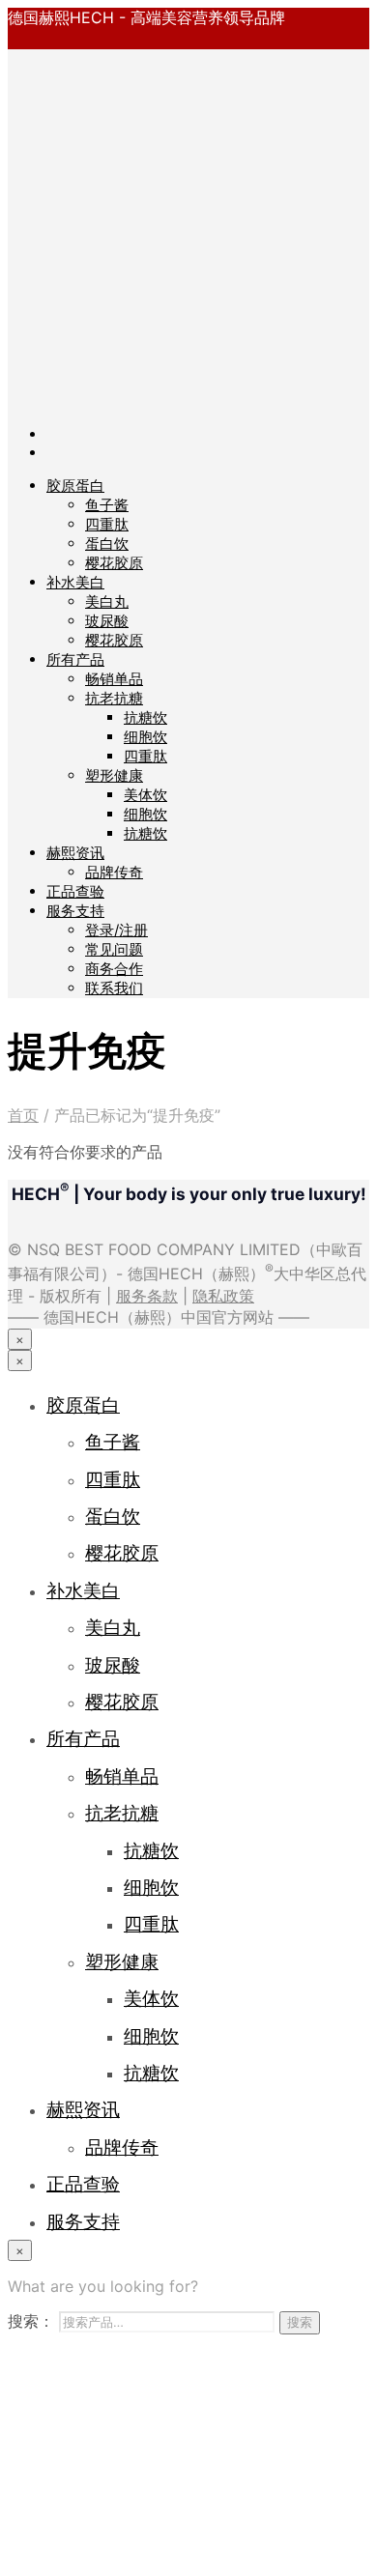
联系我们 (114, 988)
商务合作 (114, 969)
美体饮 (145, 795)
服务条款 (147, 1296)
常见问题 (114, 949)
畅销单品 (114, 679)
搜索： (31, 2321)
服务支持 (75, 911)
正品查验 (75, 891)
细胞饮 (145, 737)
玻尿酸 (107, 621)
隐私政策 (223, 1296)
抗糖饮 (145, 717)
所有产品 (75, 659)
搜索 (300, 2322)
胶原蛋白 (75, 486)
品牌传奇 (114, 872)
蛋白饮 (107, 544)
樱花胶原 (114, 563)
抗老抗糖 (114, 698)
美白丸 (107, 601)
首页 (23, 1115)
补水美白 (75, 582)
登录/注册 (116, 930)
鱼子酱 (107, 505)
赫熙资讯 (75, 853)
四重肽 (107, 524)
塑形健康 (114, 775)
